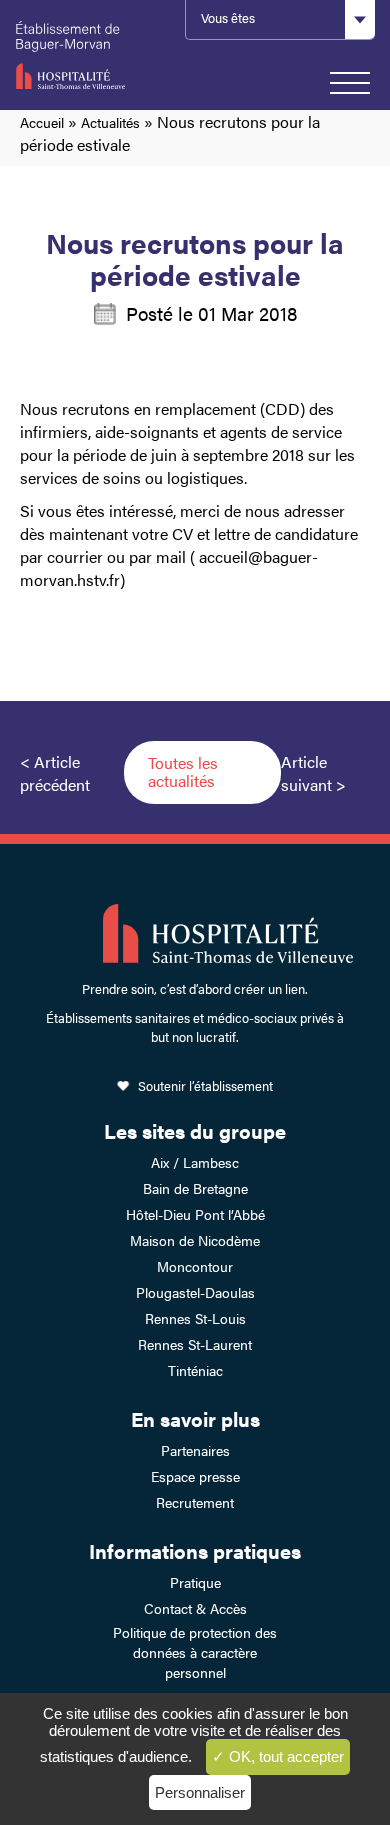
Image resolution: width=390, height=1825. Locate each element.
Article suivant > (313, 773)
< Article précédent (55, 773)
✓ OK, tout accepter (278, 1756)
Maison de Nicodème (195, 1240)
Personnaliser (200, 1792)
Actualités (110, 122)
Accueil (42, 122)
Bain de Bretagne (195, 1188)
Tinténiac (195, 1370)
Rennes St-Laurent (195, 1344)
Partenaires (195, 1450)
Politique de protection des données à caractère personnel (195, 1652)
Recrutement (195, 1502)
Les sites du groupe (195, 1130)
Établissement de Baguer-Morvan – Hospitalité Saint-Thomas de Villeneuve (87, 55)
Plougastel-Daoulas (195, 1292)
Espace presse (195, 1476)
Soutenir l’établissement (205, 1085)
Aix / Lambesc (195, 1162)
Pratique (195, 1582)
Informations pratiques (195, 1550)
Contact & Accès (195, 1608)
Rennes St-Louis (195, 1318)
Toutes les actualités (183, 771)
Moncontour (195, 1266)
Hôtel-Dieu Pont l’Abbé (195, 1214)
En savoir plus (195, 1418)
